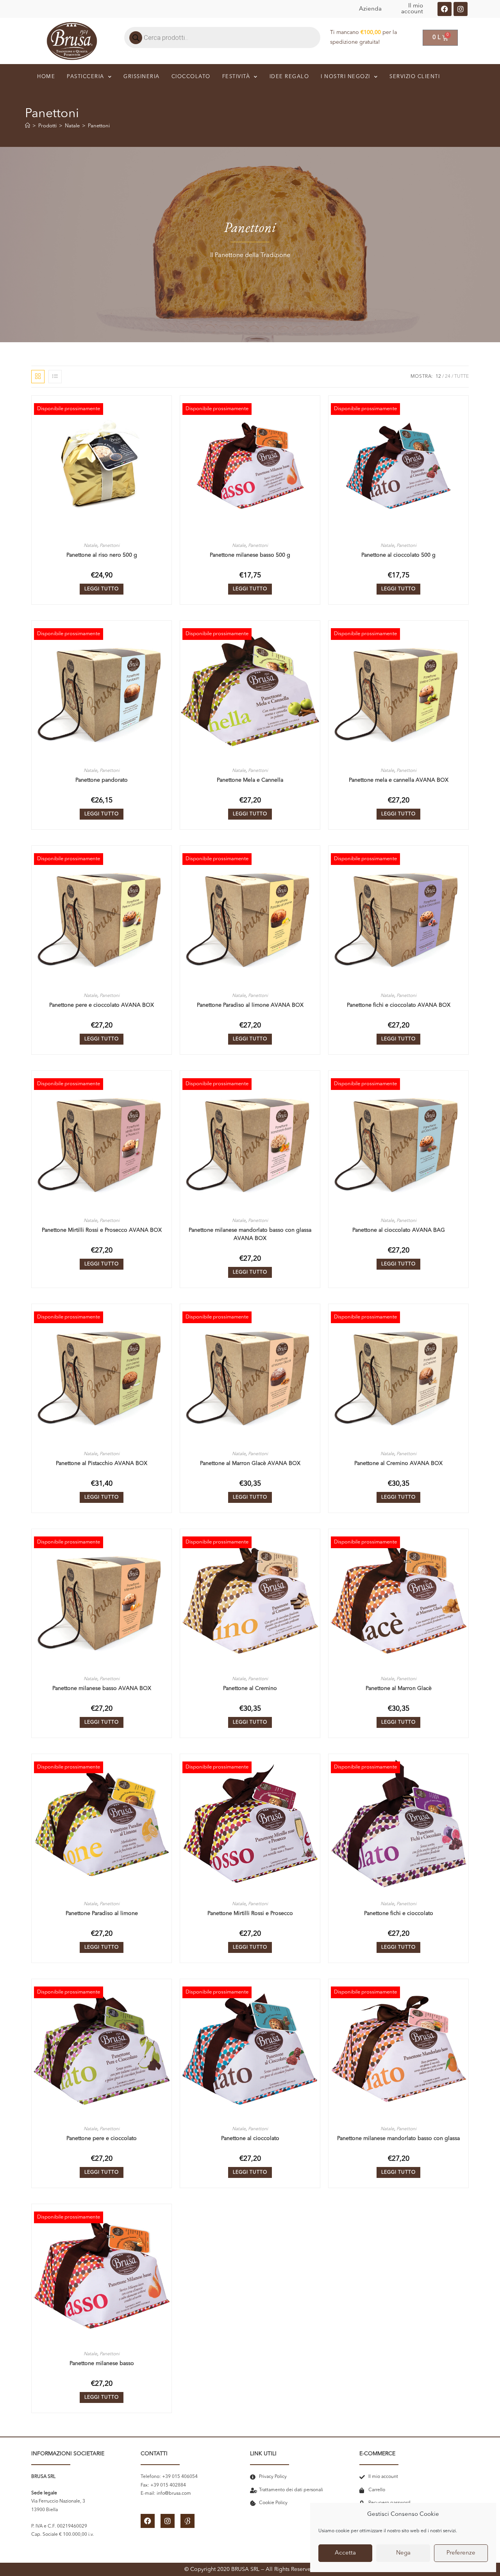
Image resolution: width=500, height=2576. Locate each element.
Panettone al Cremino (250, 1688)
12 (438, 377)
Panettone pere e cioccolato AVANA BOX (102, 1005)
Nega (403, 2553)
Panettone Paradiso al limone (102, 1913)
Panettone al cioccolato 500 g (398, 555)
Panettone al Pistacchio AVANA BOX (102, 1463)
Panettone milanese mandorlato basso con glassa (398, 2138)
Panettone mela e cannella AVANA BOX (399, 780)
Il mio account (412, 9)
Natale (90, 546)
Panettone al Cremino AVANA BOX (398, 1463)
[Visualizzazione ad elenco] (55, 377)
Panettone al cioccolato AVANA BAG (399, 1230)
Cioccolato (191, 77)
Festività (236, 77)
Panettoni (99, 126)
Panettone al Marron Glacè (399, 1688)
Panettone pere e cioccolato (102, 2138)
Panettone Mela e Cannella (250, 780)
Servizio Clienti (415, 77)
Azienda (370, 9)
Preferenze (461, 2553)
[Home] (28, 126)
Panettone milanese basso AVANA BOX (102, 1688)
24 (448, 377)
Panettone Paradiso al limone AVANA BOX (250, 1005)
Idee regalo (289, 77)
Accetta (345, 2553)
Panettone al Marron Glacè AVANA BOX (250, 1463)
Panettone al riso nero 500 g (102, 555)
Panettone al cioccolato (250, 2138)
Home (46, 77)
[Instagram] (461, 9)
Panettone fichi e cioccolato (399, 1913)
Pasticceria (86, 77)
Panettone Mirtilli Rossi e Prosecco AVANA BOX (102, 1230)
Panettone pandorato (102, 780)
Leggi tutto (102, 589)
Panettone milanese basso (102, 2363)
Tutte (462, 377)
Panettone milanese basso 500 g (250, 555)
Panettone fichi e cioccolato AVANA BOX (399, 1005)
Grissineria (142, 77)
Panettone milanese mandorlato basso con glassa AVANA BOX (250, 1234)
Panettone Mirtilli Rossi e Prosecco (250, 1913)
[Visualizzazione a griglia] (38, 377)
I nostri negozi (346, 77)
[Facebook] (445, 9)
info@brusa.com (174, 2494)
